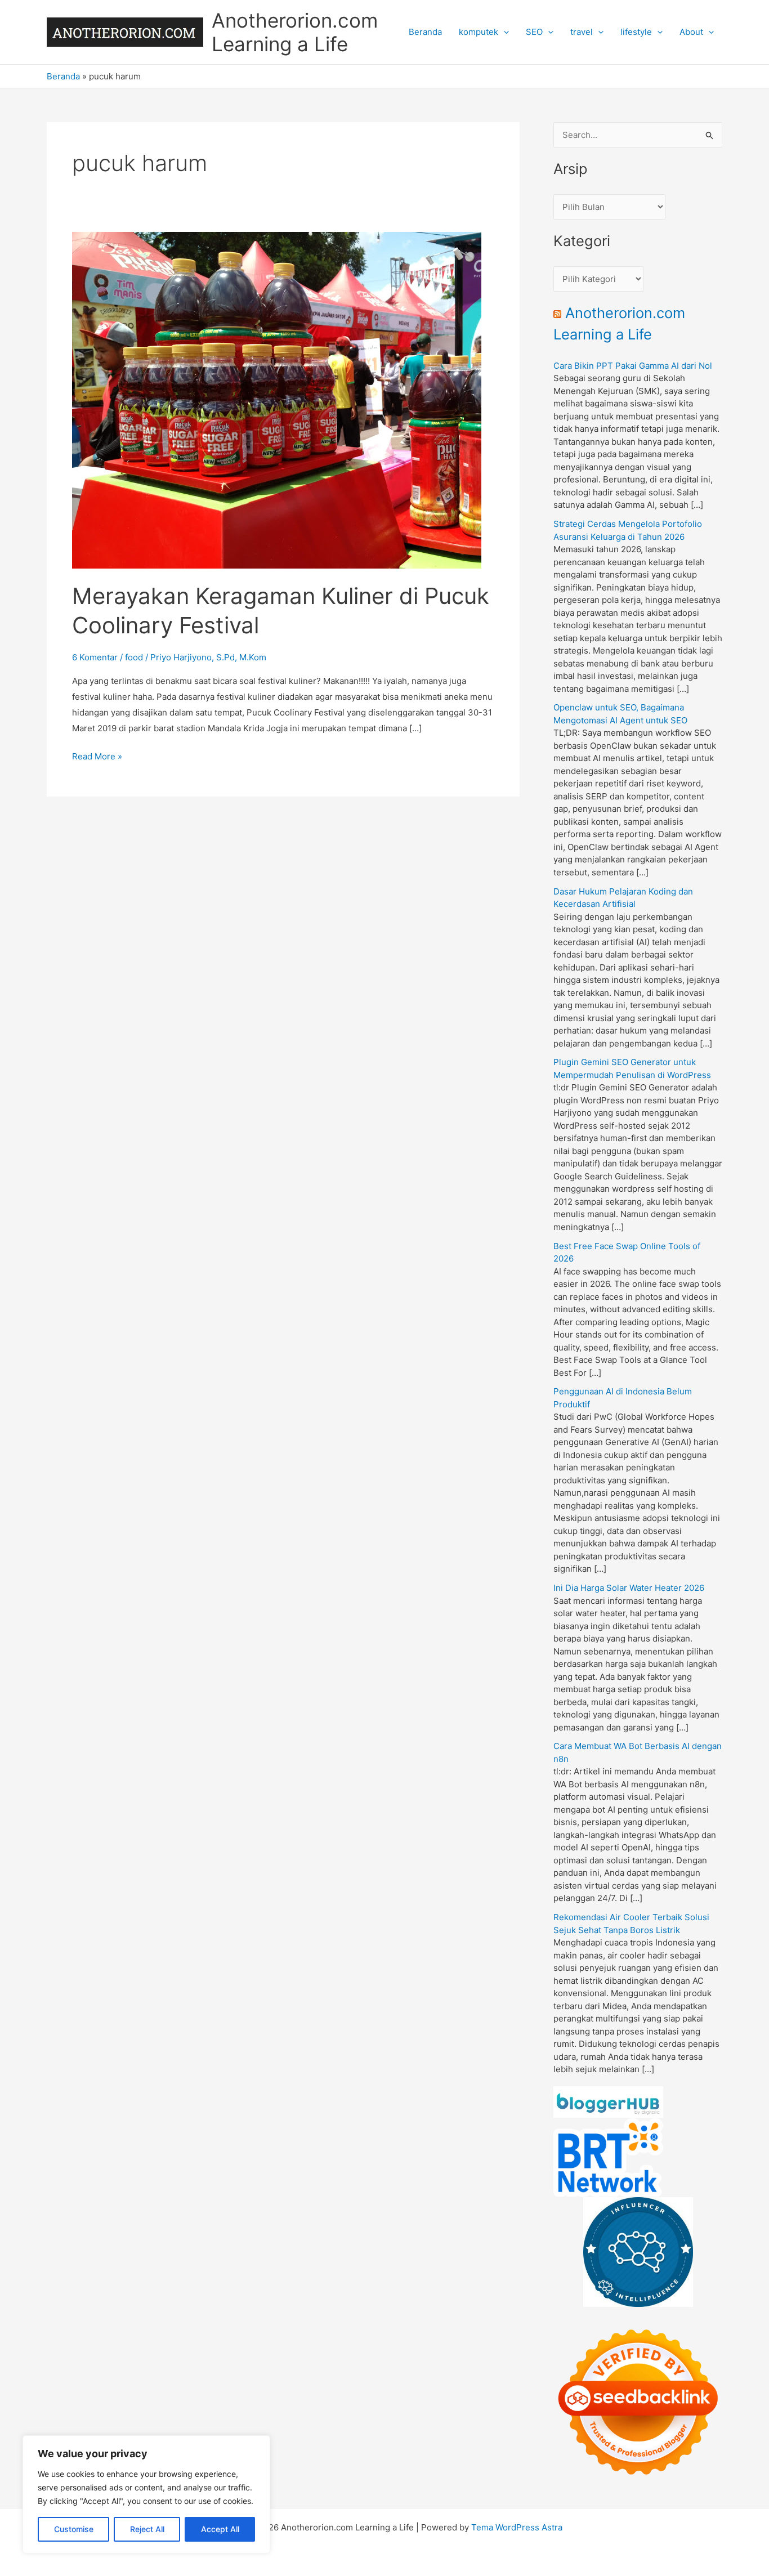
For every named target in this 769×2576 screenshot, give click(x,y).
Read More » (97, 757)
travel (582, 32)
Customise (74, 2529)
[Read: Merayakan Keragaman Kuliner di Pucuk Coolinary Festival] (277, 399)
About (691, 32)
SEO (534, 32)
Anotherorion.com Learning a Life (295, 32)
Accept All (220, 2529)
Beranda (425, 32)
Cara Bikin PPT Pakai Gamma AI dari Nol (633, 366)
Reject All (147, 2529)
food (134, 657)
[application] (504, 32)
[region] (146, 2494)
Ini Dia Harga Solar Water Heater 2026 (629, 1588)
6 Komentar (95, 657)
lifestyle (636, 32)
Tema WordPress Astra (517, 2527)
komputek (479, 32)
